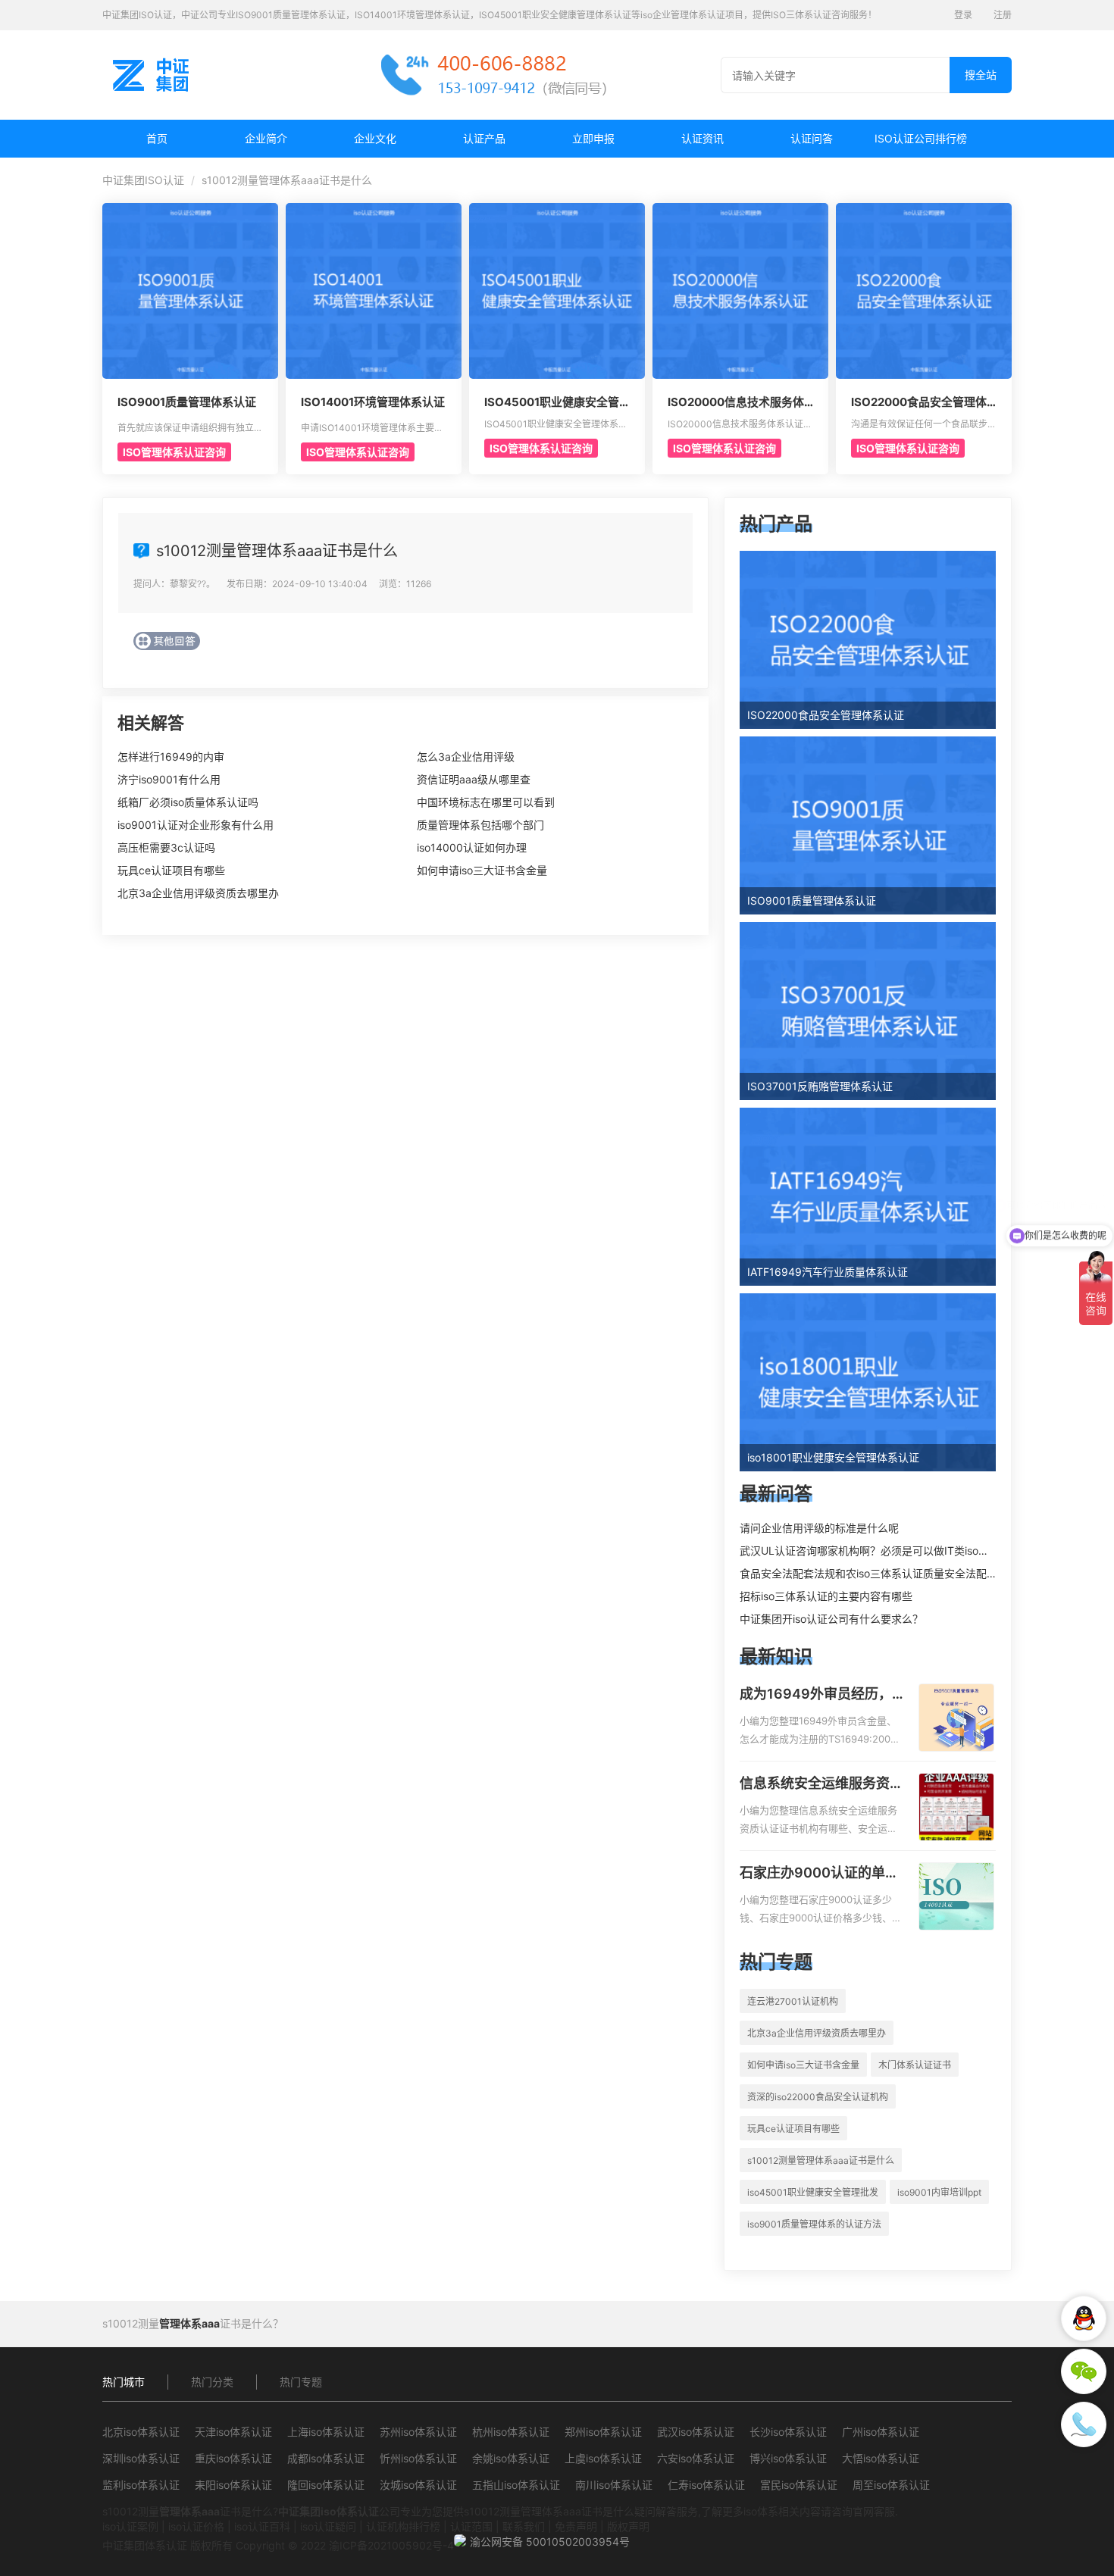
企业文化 (375, 138)
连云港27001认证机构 (793, 2001)
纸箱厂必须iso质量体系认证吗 (188, 802)
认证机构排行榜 (403, 2526)
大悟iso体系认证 (881, 2458)
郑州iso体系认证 (603, 2432)
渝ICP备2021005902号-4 (391, 2545)
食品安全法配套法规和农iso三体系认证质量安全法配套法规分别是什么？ (911, 1573)
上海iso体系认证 (326, 2432)
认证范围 (471, 2526)
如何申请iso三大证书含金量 (482, 870)
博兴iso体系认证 (788, 2458)
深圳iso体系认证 (141, 2458)
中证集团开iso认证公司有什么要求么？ (831, 1619)
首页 (157, 138)
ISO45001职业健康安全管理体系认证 (552, 402)
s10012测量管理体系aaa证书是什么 (821, 2160)
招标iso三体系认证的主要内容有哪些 (826, 1596)
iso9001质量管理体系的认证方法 (814, 2224)
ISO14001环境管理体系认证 (373, 402)
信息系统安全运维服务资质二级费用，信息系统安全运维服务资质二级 (821, 1784)
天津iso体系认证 (233, 2432)
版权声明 (628, 2526)
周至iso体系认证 (891, 2485)
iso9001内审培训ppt (939, 2192)
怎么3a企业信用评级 (466, 757)
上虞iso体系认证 (603, 2458)
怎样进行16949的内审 (171, 757)
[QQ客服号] (1084, 2318)
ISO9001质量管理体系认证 (187, 402)
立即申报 (593, 138)
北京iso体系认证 (141, 2432)
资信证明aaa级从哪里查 (474, 779)
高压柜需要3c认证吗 (166, 847)
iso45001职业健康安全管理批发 (813, 2192)
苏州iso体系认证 (418, 2432)
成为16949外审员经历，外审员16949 (816, 1695)
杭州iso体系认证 (511, 2432)
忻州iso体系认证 (418, 2458)
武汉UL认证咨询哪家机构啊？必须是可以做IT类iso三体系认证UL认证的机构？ (924, 1551)
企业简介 (266, 138)
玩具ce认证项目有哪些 (171, 870)
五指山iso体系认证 (516, 2485)
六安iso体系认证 (696, 2458)
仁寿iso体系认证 (706, 2485)
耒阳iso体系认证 (233, 2485)
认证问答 (812, 138)
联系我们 (524, 2526)
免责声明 (576, 2526)
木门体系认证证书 (915, 2065)
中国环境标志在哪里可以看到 (486, 802)
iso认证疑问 (328, 2526)
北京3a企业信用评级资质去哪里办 (198, 893)
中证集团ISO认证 (143, 180)
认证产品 (484, 138)
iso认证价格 (196, 2526)
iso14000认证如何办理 (472, 847)
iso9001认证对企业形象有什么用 (196, 825)
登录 (963, 15)
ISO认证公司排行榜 (921, 138)
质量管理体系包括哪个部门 (480, 825)
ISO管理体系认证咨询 (174, 452)
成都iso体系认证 (326, 2458)
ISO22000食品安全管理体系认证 (919, 402)
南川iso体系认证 (614, 2485)
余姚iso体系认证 (511, 2458)
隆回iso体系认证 (326, 2485)
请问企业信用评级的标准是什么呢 (819, 1528)
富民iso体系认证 (799, 2485)
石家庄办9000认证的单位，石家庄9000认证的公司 (819, 1874)
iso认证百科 (262, 2526)
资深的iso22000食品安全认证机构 (818, 2097)
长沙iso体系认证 (788, 2432)
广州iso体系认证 (881, 2432)
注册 (1003, 15)
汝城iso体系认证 (418, 2485)
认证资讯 (703, 138)
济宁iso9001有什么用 (169, 779)
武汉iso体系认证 (696, 2432)
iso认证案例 (130, 2526)
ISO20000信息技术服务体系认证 (736, 402)
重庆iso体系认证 (233, 2458)
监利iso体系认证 (141, 2485)
